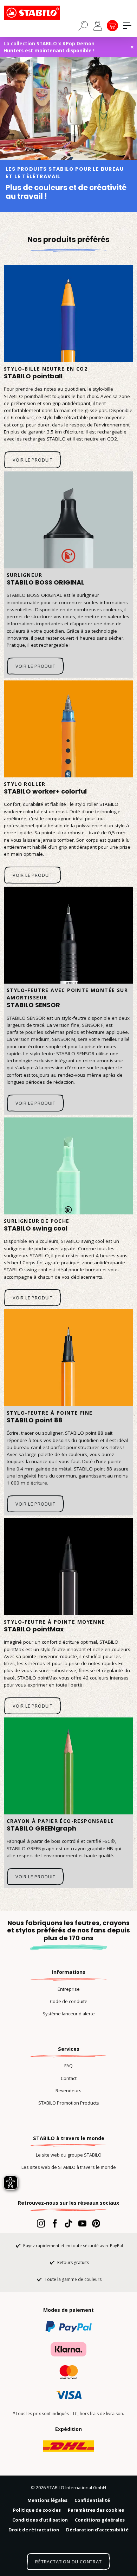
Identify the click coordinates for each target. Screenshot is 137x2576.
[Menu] (127, 26)
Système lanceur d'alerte (69, 2014)
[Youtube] (82, 2223)
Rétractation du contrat (68, 2562)
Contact (69, 2078)
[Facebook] (55, 2223)
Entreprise (69, 1989)
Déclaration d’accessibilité (97, 2530)
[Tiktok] (68, 2223)
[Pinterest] (96, 2223)
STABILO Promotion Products (69, 2103)
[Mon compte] (98, 26)
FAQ (68, 2066)
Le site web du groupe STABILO (69, 2155)
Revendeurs (68, 2091)
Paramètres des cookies (96, 2510)
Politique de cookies (37, 2510)
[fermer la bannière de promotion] (132, 47)
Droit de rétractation (34, 2530)
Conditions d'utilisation (40, 2520)
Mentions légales (47, 2500)
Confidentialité (92, 2500)
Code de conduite (69, 2001)
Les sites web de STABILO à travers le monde (69, 2167)
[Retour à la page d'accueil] (39, 13)
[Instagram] (41, 2223)
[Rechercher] (83, 25)
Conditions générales (100, 2520)
